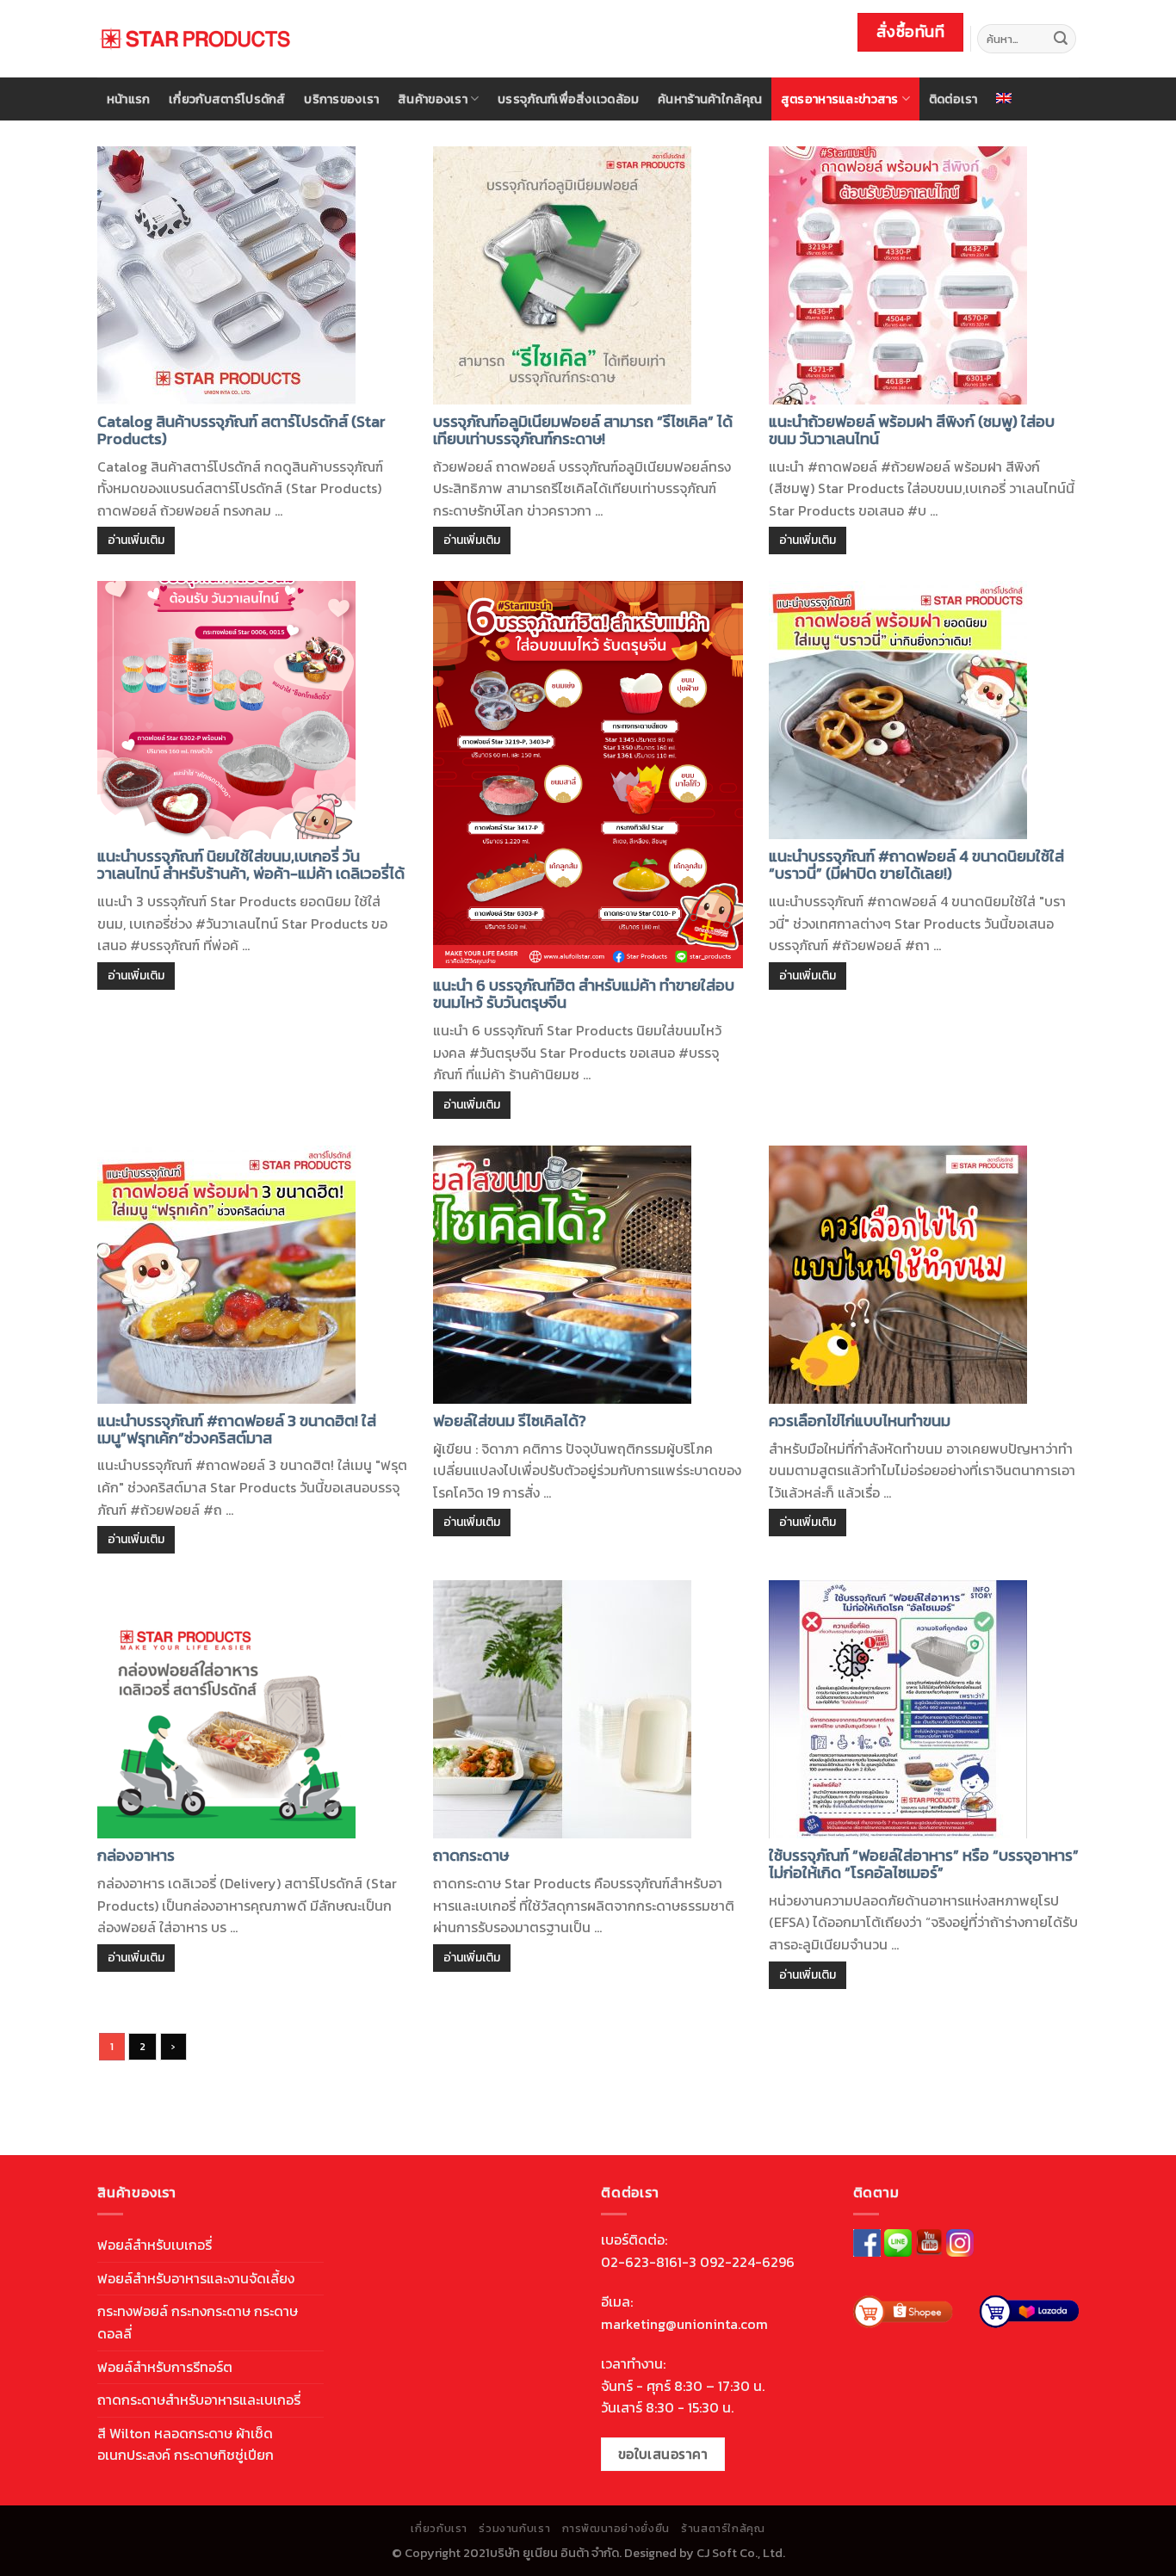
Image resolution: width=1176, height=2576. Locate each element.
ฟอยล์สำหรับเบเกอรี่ (155, 2245)
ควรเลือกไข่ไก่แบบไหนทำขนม (860, 1421)
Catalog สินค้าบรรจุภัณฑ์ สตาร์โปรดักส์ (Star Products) (241, 430)
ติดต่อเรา (953, 99)
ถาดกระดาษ (471, 1855)
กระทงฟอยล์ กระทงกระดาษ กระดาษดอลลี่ (198, 2322)
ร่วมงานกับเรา (514, 2529)
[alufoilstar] (195, 39)
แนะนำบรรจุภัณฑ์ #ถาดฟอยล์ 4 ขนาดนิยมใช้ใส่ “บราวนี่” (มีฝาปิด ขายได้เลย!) (916, 865)
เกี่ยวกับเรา (439, 2529)
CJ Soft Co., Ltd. (741, 2553)
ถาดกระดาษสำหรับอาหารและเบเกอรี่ (199, 2400)
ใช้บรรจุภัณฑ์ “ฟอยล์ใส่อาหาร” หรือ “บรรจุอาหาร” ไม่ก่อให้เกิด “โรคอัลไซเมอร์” (924, 1864)
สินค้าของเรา (433, 99)
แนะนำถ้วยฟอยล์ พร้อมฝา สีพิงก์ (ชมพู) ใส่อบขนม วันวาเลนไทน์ (912, 430)
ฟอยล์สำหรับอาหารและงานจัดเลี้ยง (196, 2278)
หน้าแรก (129, 99)
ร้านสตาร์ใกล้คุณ (723, 2529)
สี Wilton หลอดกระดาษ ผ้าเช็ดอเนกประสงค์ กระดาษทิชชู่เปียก (186, 2444)
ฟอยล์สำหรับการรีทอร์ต (165, 2367)
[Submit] (1061, 39)
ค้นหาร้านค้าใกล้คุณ (710, 99)
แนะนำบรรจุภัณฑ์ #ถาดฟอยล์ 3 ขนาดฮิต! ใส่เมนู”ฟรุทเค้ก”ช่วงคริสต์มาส (237, 1429)
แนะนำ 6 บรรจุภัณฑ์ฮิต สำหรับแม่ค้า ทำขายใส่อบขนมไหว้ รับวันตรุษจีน (584, 994)
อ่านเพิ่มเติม (136, 540)
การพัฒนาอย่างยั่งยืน (616, 2529)
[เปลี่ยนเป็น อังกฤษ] (1005, 98)
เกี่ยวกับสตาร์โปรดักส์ (227, 99)
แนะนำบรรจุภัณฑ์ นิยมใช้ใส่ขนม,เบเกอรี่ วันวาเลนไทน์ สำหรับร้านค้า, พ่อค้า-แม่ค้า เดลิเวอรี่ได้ (251, 865)
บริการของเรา (341, 99)
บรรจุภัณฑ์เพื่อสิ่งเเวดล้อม (568, 99)
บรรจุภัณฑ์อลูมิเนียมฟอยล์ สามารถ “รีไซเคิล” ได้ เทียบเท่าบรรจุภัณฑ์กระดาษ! (583, 430)
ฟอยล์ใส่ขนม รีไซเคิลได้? (510, 1421)
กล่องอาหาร (136, 1855)
